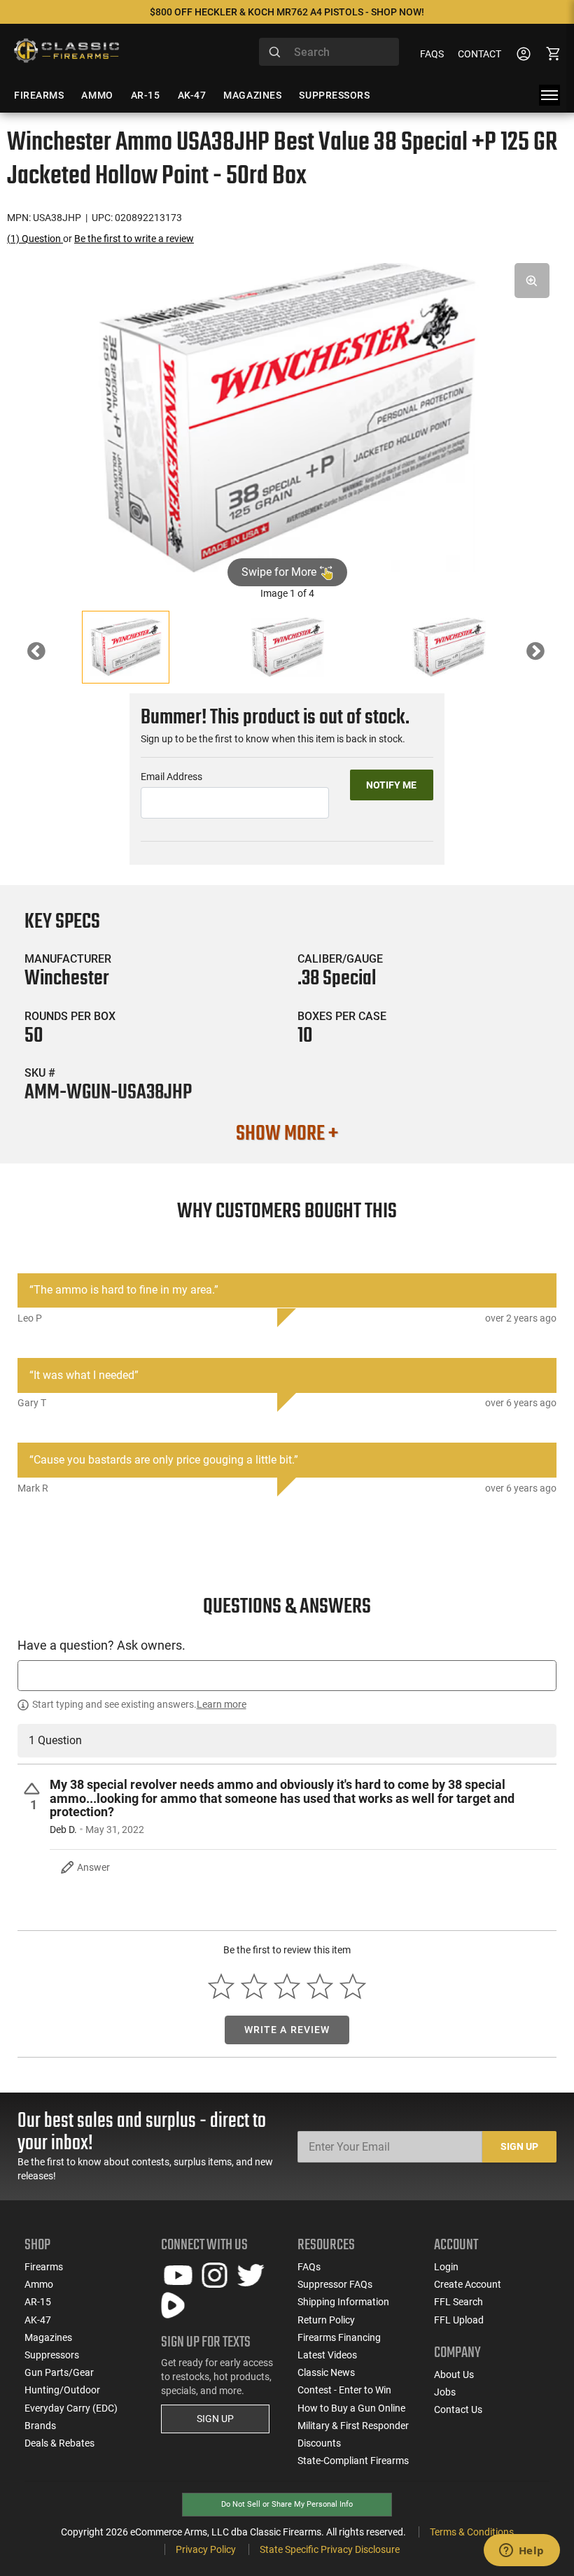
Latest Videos (327, 2355)
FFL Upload (459, 2320)
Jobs (445, 2392)
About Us (454, 2375)
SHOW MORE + (287, 1134)
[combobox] (329, 52)
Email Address (171, 777)
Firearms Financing (339, 2337)
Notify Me (391, 785)
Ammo (39, 2284)
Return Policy (326, 2320)
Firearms (44, 2267)
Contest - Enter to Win (344, 2390)
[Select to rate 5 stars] (352, 1987)
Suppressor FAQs (335, 2284)
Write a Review (287, 2030)
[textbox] (287, 1675)
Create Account (468, 2284)
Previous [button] (47, 655)
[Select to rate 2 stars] (254, 1987)
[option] (287, 418)
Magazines (48, 2337)
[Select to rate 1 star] (222, 1987)
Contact (479, 54)
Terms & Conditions (472, 2532)
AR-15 (38, 2302)
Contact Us (458, 2409)
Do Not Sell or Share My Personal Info (287, 2504)
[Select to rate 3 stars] (287, 1987)
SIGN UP (215, 2419)
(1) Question (35, 239)
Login (446, 2267)
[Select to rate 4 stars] (320, 1987)
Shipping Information (343, 2302)
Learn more (222, 1704)
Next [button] (546, 655)
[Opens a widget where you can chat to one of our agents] (521, 2552)
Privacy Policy (206, 2549)
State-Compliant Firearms (353, 2461)
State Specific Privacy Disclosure (330, 2549)
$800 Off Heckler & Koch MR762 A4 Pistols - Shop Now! (287, 12)
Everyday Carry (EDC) (71, 2408)
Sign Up (519, 2146)
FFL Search (458, 2302)
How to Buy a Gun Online (351, 2408)
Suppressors (52, 2355)
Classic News (326, 2372)
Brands (40, 2426)
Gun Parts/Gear (59, 2372)
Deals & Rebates (59, 2443)
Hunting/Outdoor (62, 2390)
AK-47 (38, 2320)
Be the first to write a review (134, 239)
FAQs (432, 54)
